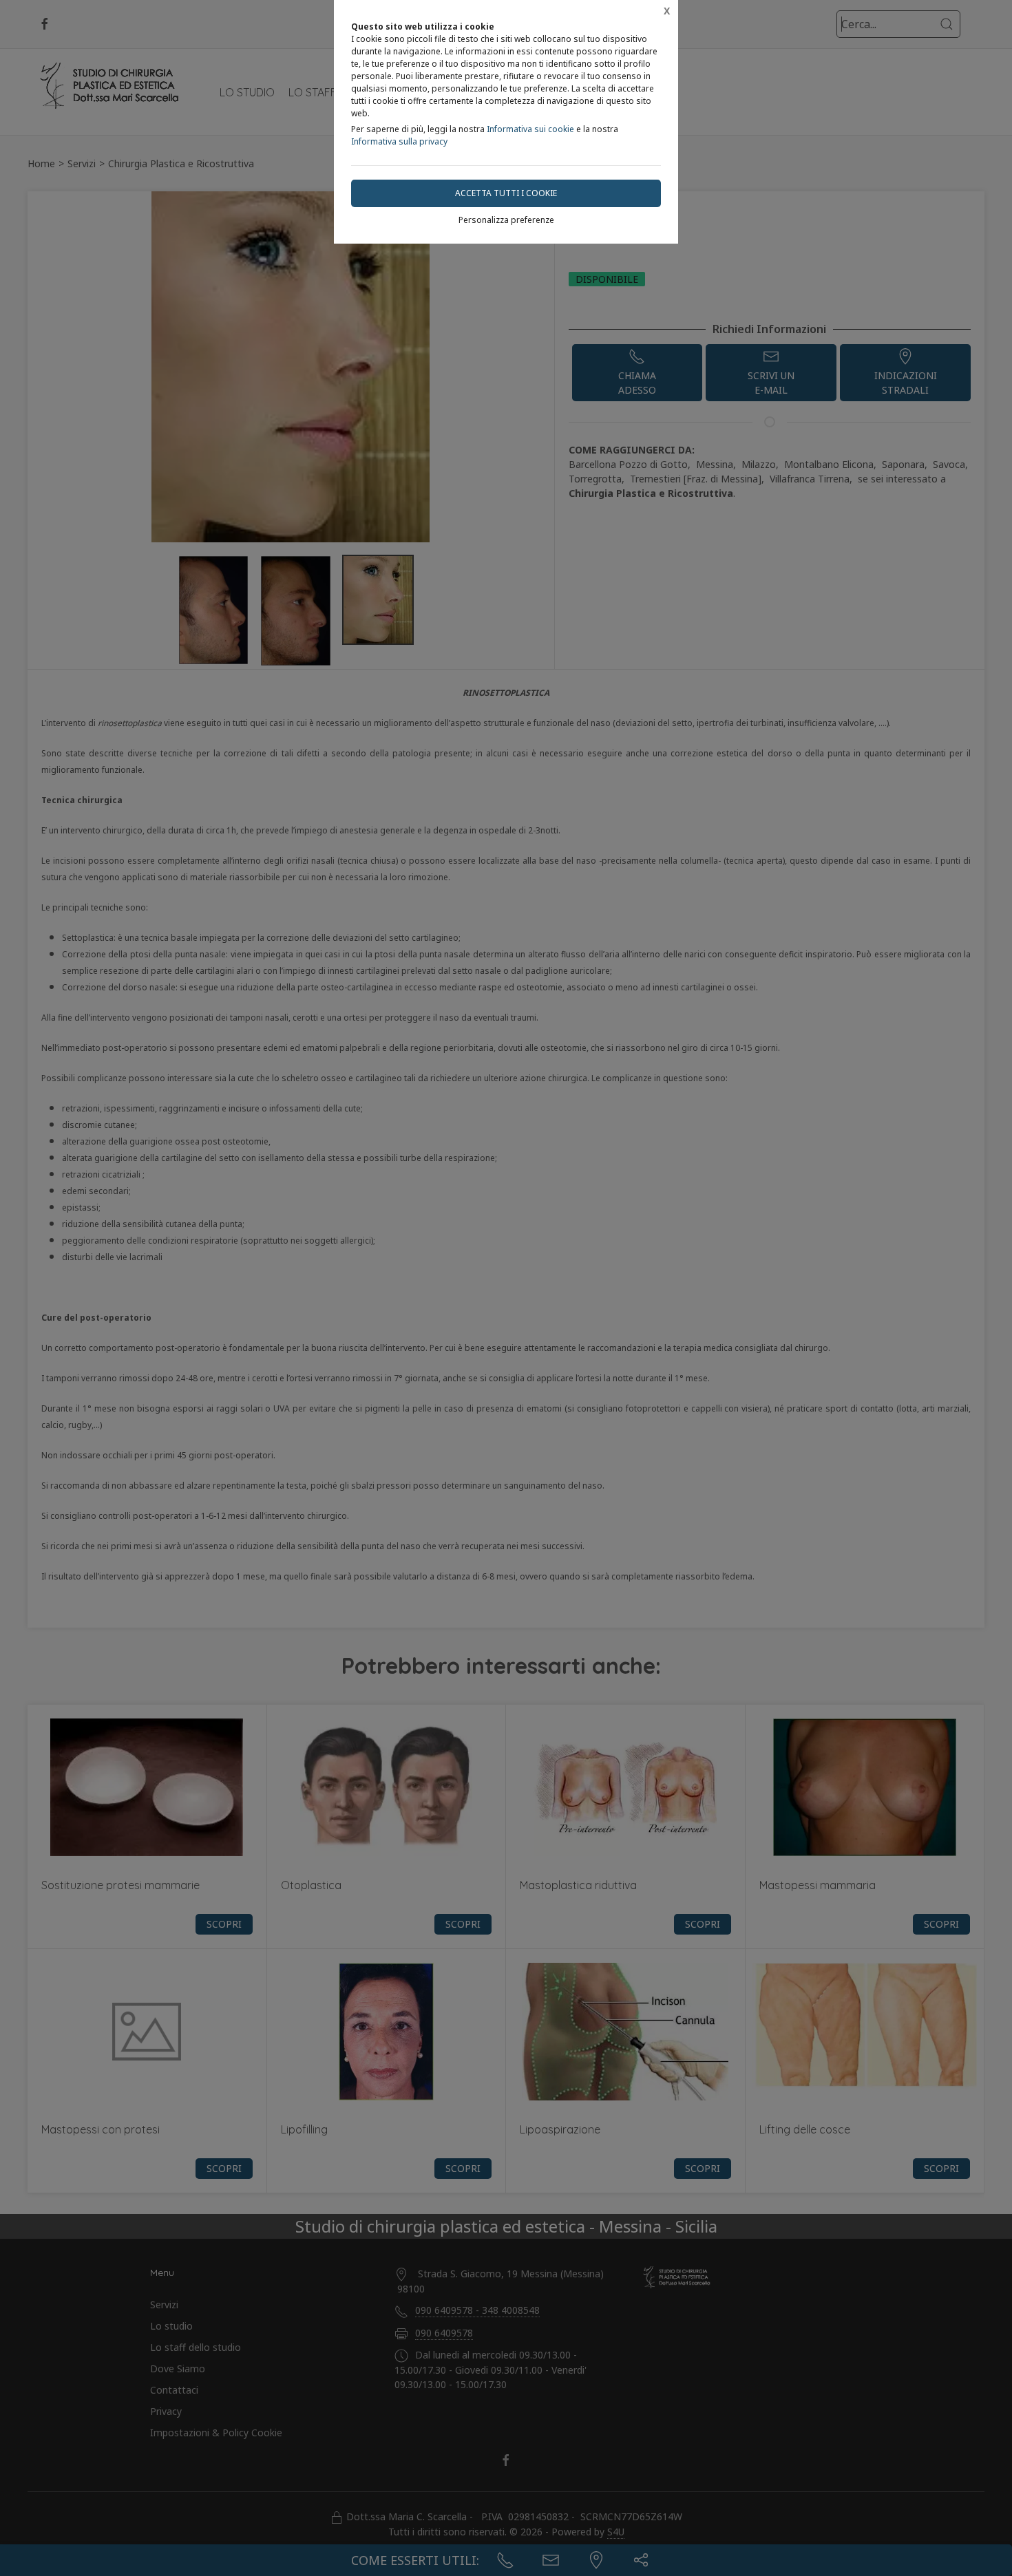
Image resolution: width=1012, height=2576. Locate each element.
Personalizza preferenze (506, 220)
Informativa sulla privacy (399, 141)
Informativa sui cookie (530, 129)
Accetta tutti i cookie (506, 193)
